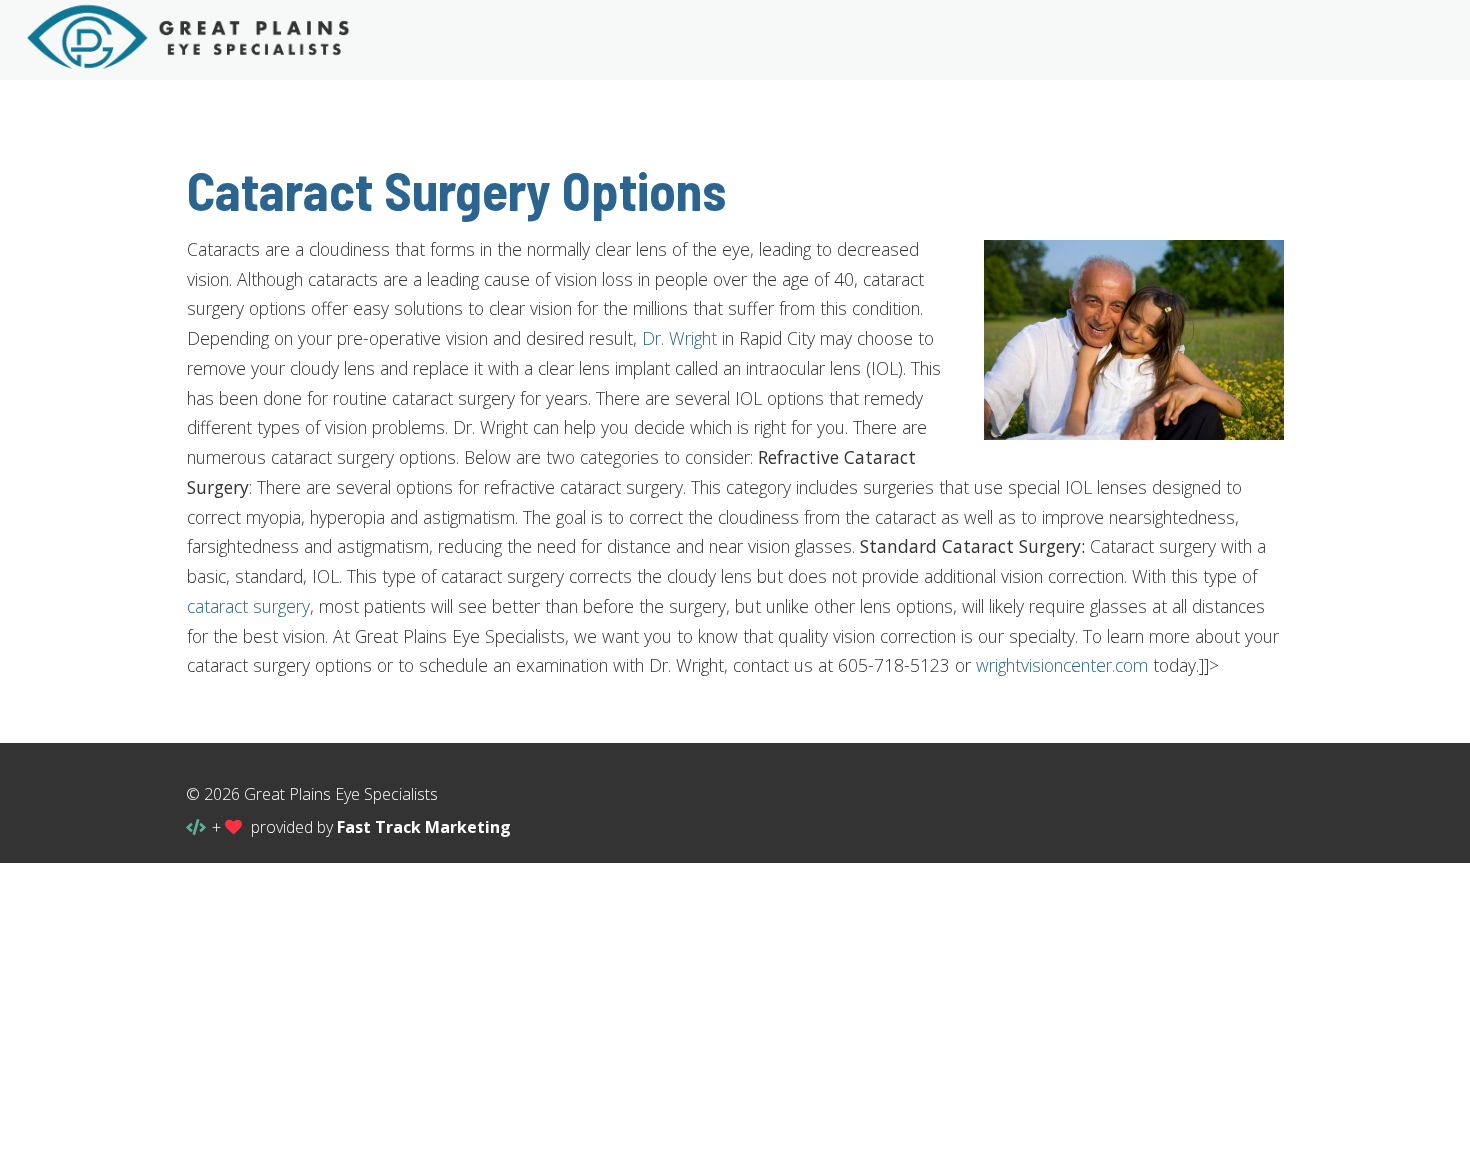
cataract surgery (248, 606)
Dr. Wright (679, 338)
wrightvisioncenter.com (1062, 665)
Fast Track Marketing (424, 827)
